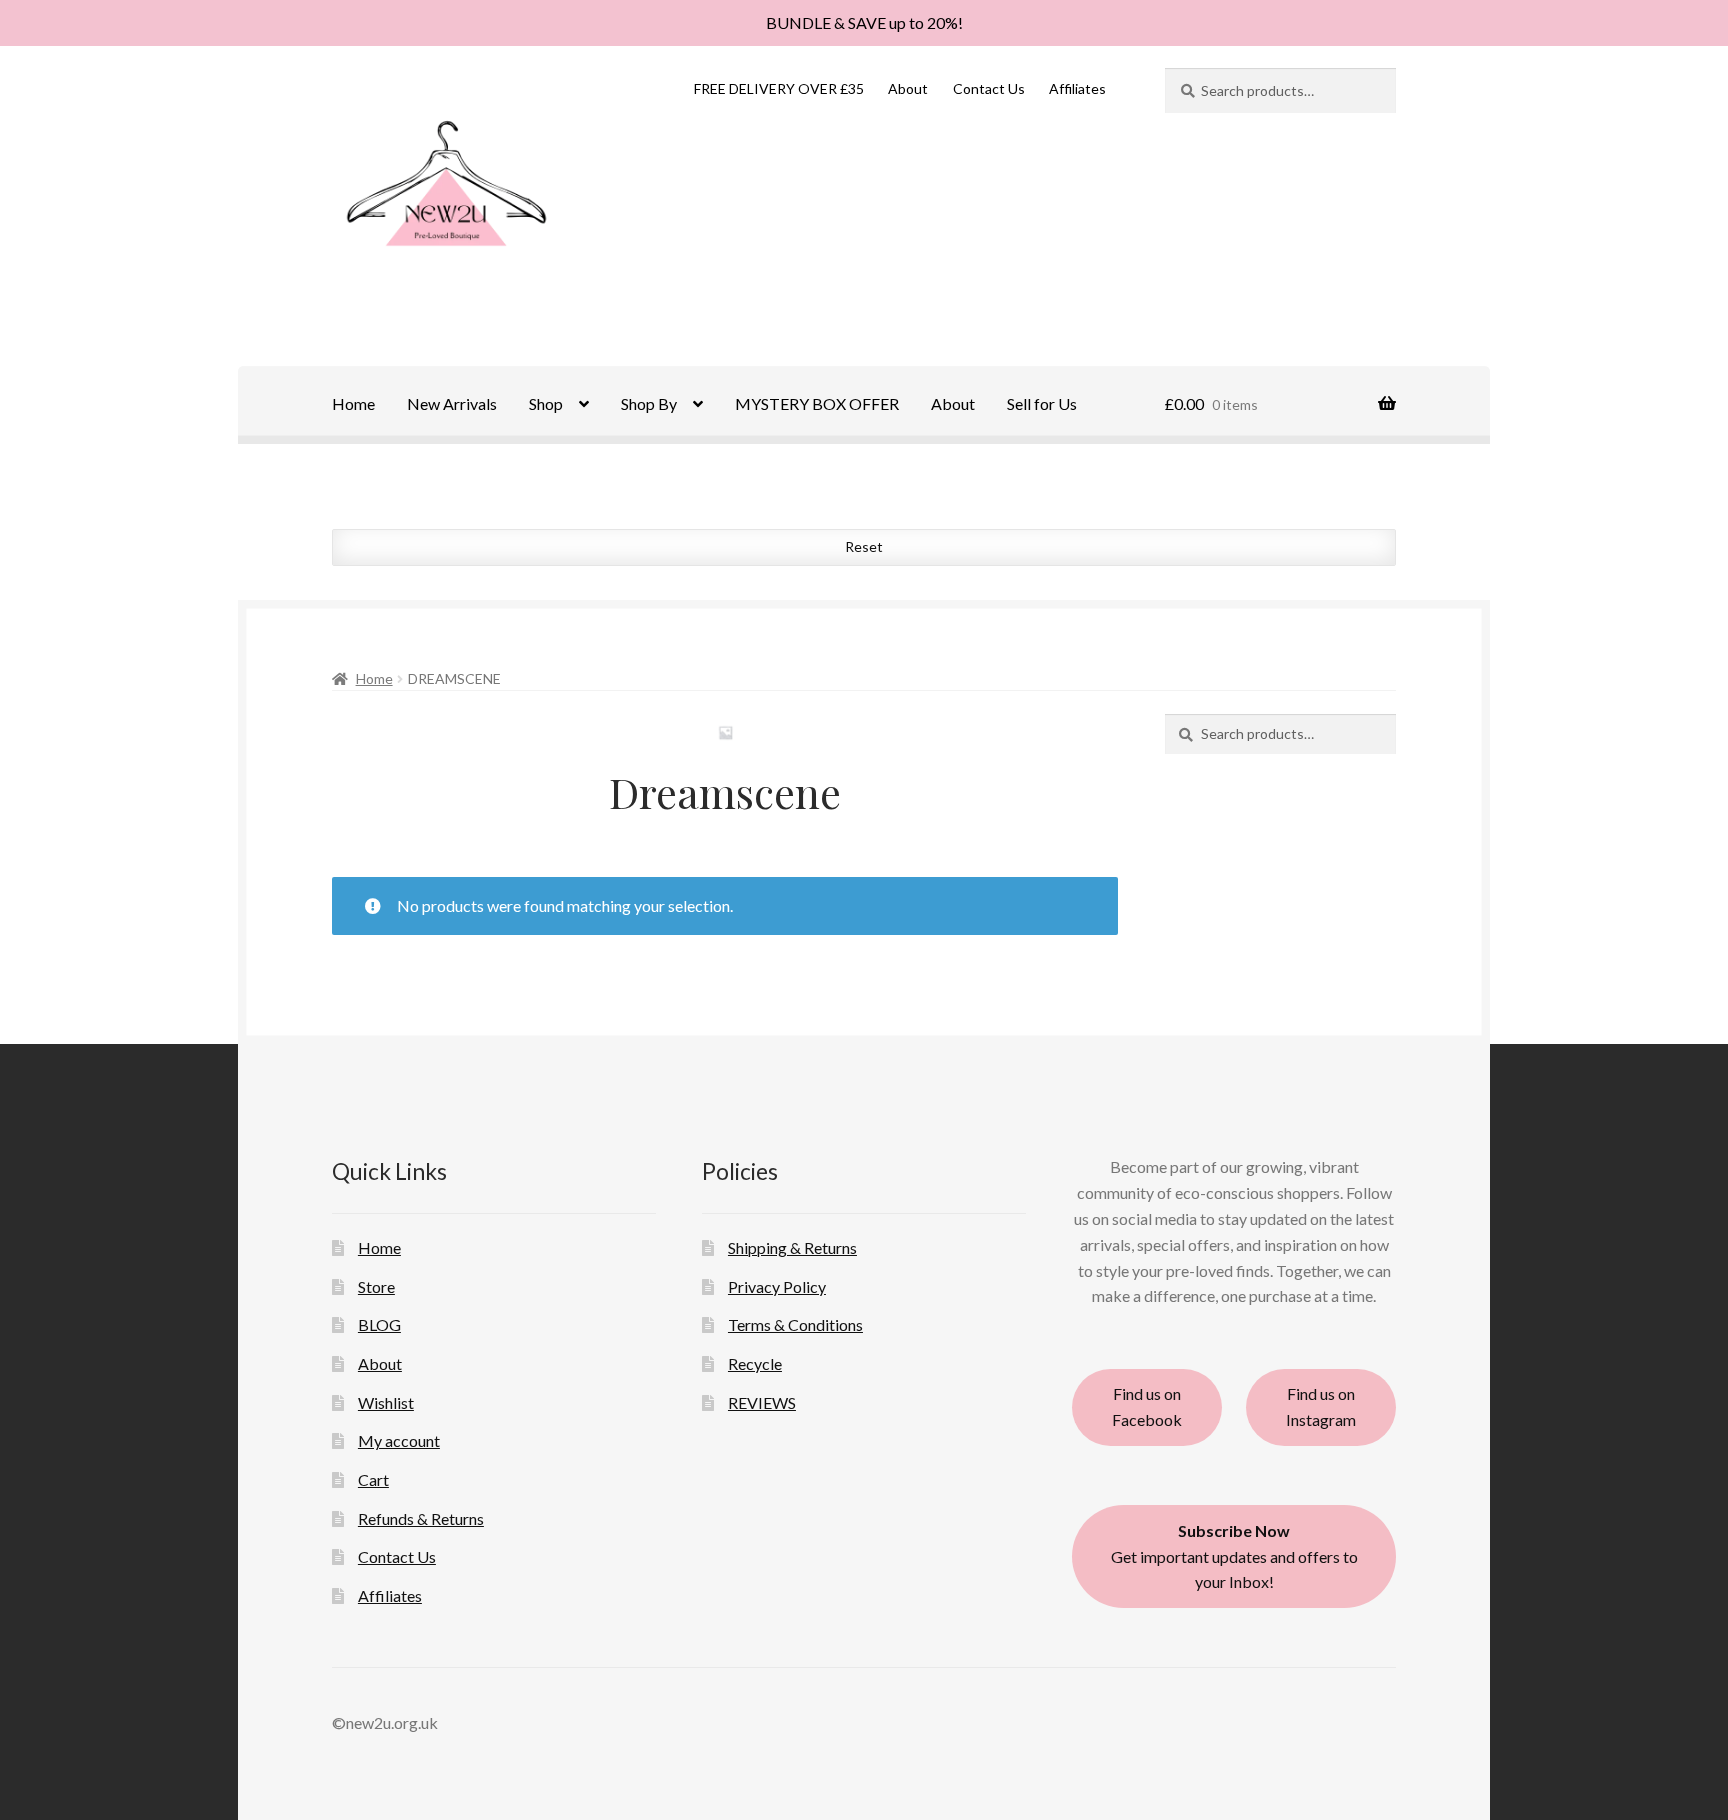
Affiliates (1077, 88)
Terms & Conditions (795, 1324)
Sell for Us (1042, 403)
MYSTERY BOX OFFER (817, 403)
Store (376, 1286)
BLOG (379, 1324)
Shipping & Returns (792, 1247)
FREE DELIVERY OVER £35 (779, 88)
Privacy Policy (777, 1286)
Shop (546, 403)
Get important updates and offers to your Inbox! (1234, 1556)
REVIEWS (762, 1402)
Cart (373, 1479)
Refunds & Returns (421, 1518)
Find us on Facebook (1147, 1406)
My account (399, 1440)
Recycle (755, 1363)
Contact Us (989, 88)
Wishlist (386, 1402)
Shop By (649, 403)
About (908, 88)
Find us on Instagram (1321, 1406)
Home (353, 403)
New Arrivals (452, 403)
